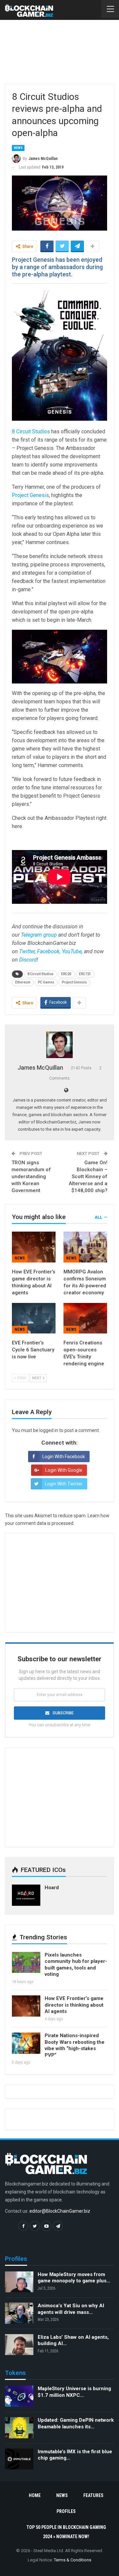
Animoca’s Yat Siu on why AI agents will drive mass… (71, 2309)
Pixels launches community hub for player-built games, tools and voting (76, 1965)
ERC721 (85, 974)
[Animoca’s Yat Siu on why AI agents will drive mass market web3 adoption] (19, 2313)
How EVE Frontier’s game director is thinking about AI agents (74, 2005)
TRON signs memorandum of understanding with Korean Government (31, 1177)
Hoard (52, 1888)
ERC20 (66, 974)
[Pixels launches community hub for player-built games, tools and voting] (26, 1963)
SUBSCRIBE (63, 1713)
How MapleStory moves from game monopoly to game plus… (74, 2278)
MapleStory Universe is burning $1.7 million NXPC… (74, 2392)
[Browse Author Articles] (59, 1045)
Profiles (66, 2511)
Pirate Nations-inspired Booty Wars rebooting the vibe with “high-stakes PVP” (75, 2045)
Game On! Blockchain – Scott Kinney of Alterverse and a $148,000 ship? (88, 1177)
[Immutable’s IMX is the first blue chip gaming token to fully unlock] (19, 2459)
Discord (28, 960)
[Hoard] (26, 1895)
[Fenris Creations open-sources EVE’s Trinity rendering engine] (85, 1318)
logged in (49, 1430)
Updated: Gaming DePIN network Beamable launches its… (76, 2423)
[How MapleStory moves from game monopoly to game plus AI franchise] (19, 2282)
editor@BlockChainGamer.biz (60, 2211)
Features (93, 2495)
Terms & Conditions (73, 2560)
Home (35, 2495)
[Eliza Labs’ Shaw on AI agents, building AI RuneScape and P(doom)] (19, 2345)
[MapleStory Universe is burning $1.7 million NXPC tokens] (19, 2396)
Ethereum (23, 982)
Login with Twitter (64, 1484)
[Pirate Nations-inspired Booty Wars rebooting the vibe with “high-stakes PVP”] (26, 2043)
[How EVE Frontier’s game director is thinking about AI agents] (34, 1247)
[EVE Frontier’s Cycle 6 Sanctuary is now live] (34, 1318)
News (18, 148)
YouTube (72, 951)
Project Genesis (30, 495)
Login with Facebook (64, 1457)
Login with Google (64, 1470)
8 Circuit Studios (31, 431)
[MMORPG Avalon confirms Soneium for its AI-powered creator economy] (85, 1247)
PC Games (46, 982)
